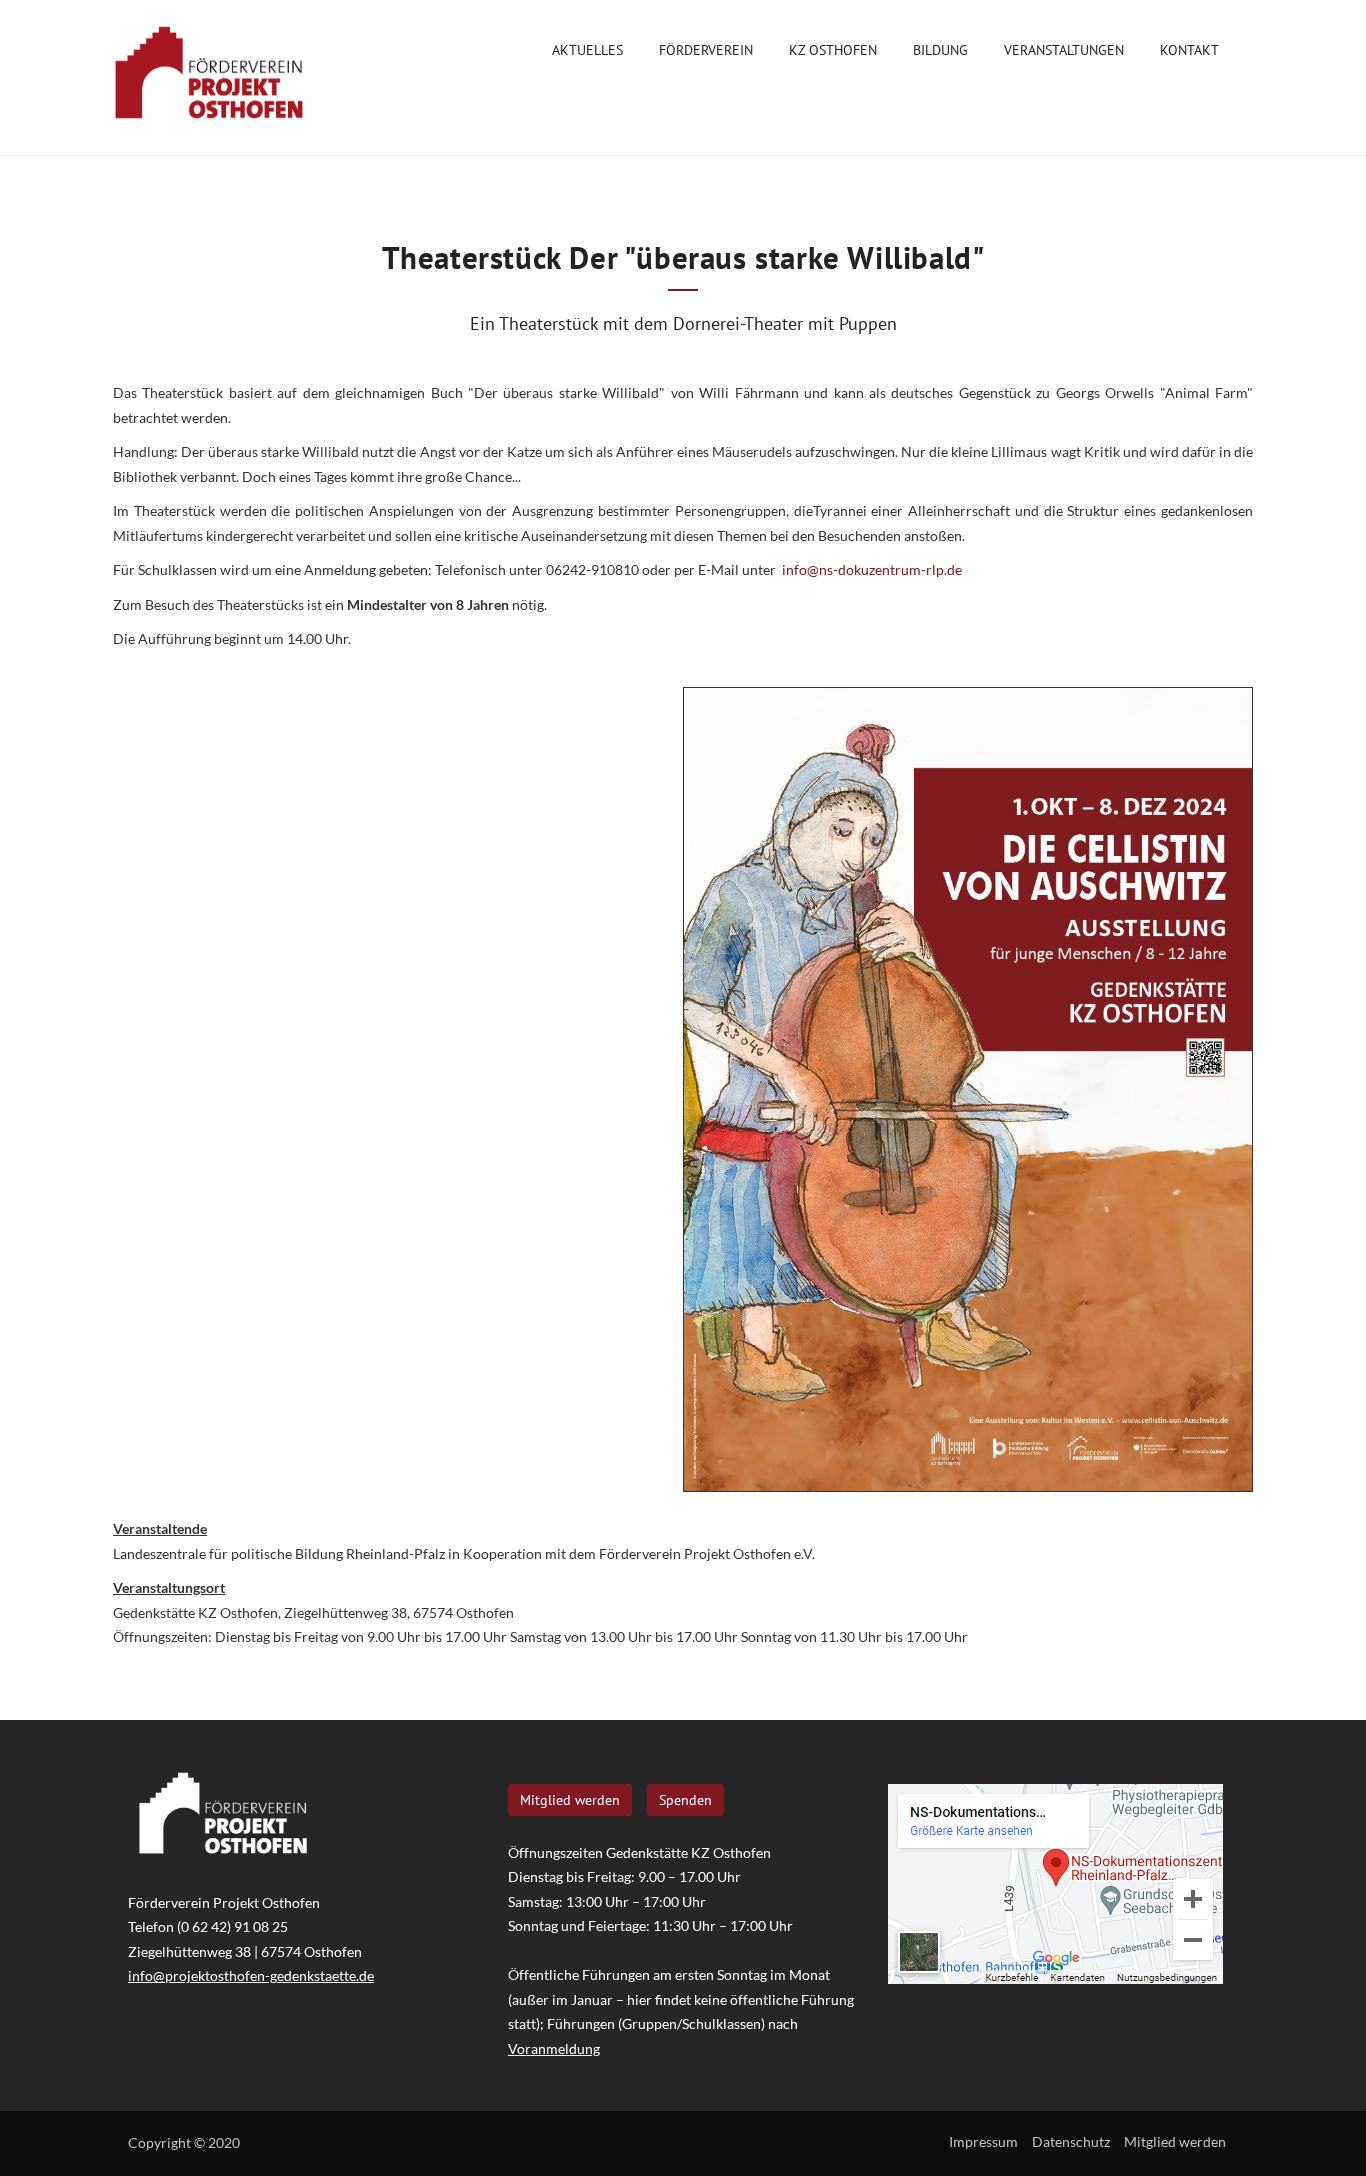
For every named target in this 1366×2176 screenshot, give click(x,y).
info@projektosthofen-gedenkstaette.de (251, 1975)
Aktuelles (587, 50)
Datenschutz (1071, 2141)
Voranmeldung (554, 2048)
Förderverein (706, 50)
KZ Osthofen (833, 50)
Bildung (940, 50)
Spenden (685, 1800)
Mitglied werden (570, 1800)
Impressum (983, 2141)
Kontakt (1189, 50)
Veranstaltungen (1064, 50)
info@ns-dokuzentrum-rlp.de (872, 569)
